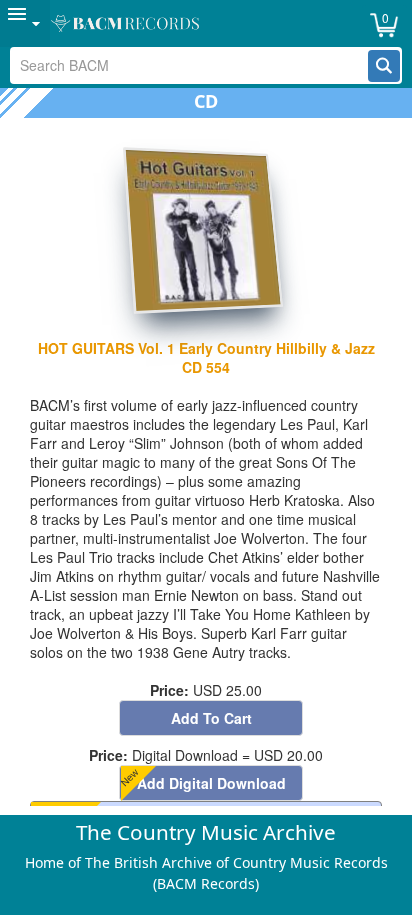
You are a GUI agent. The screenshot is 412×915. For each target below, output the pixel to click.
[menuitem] (25, 23)
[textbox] (189, 65)
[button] (384, 66)
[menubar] (206, 23)
